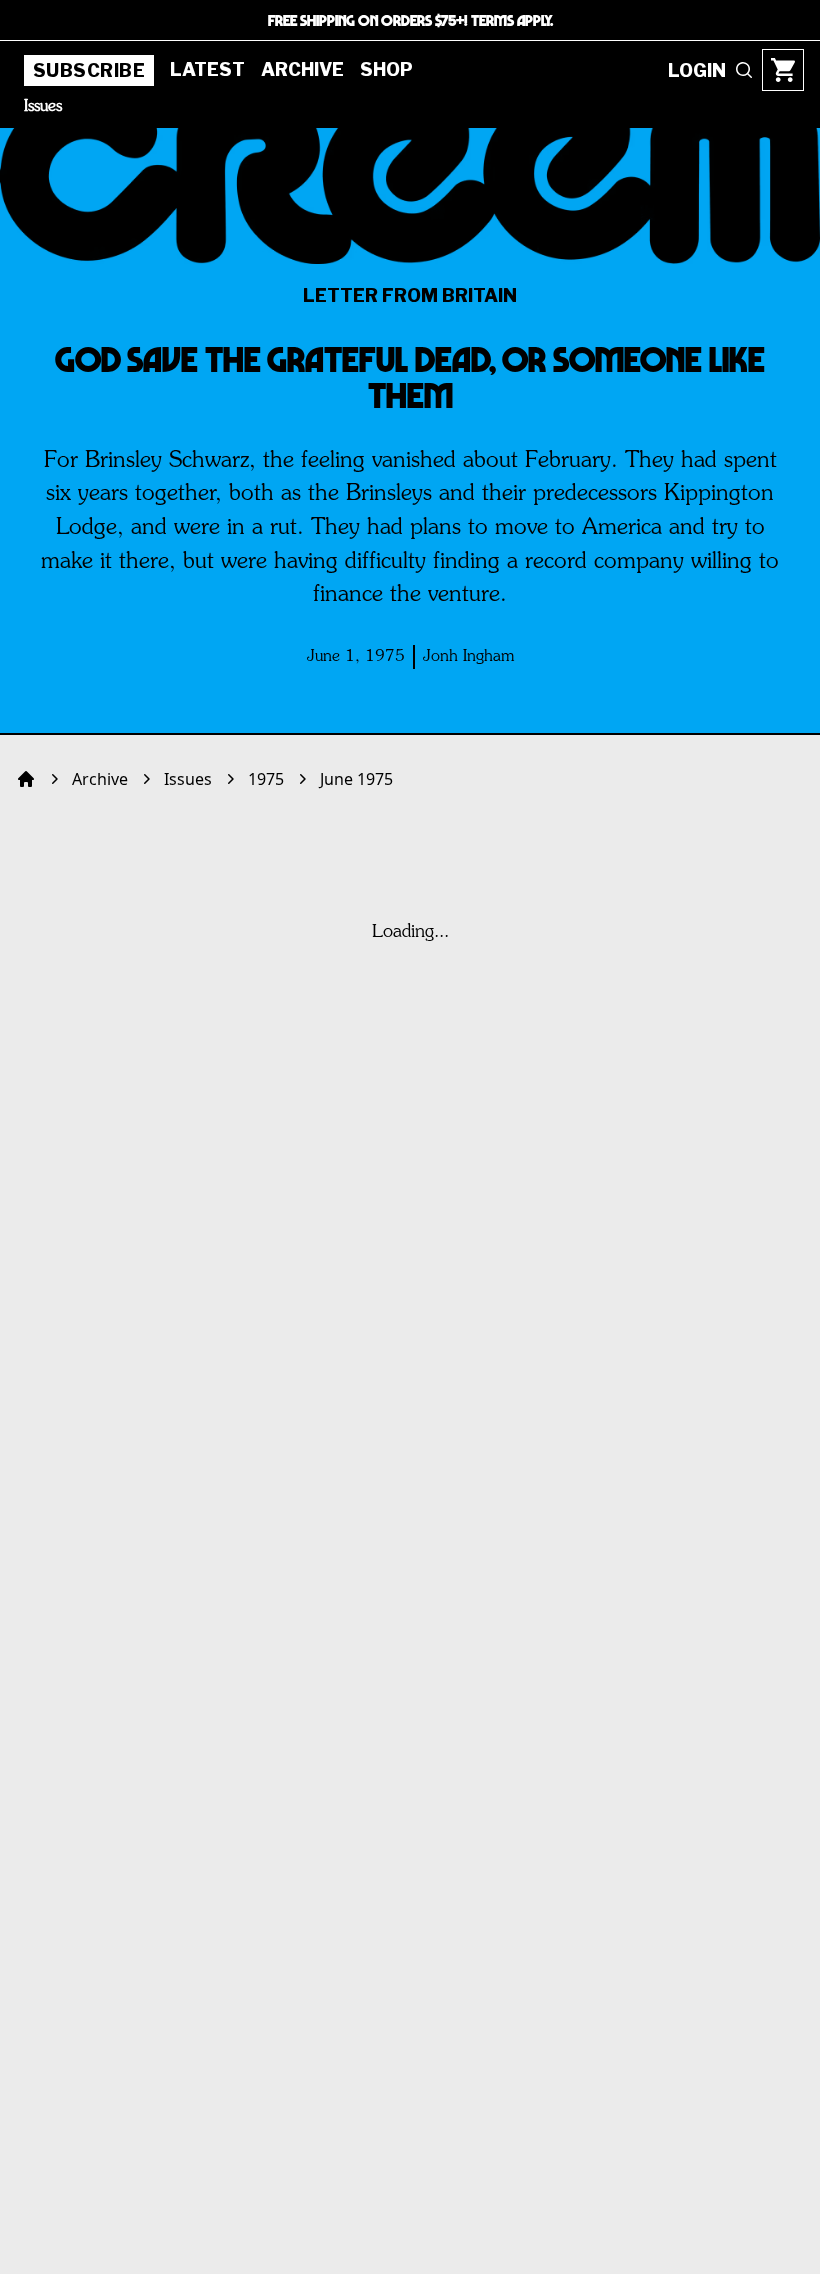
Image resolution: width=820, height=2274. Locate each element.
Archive (302, 69)
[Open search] (744, 70)
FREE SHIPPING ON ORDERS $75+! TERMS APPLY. (410, 20)
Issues (43, 107)
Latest (207, 69)
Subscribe (89, 70)
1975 (266, 779)
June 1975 (356, 779)
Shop (386, 69)
